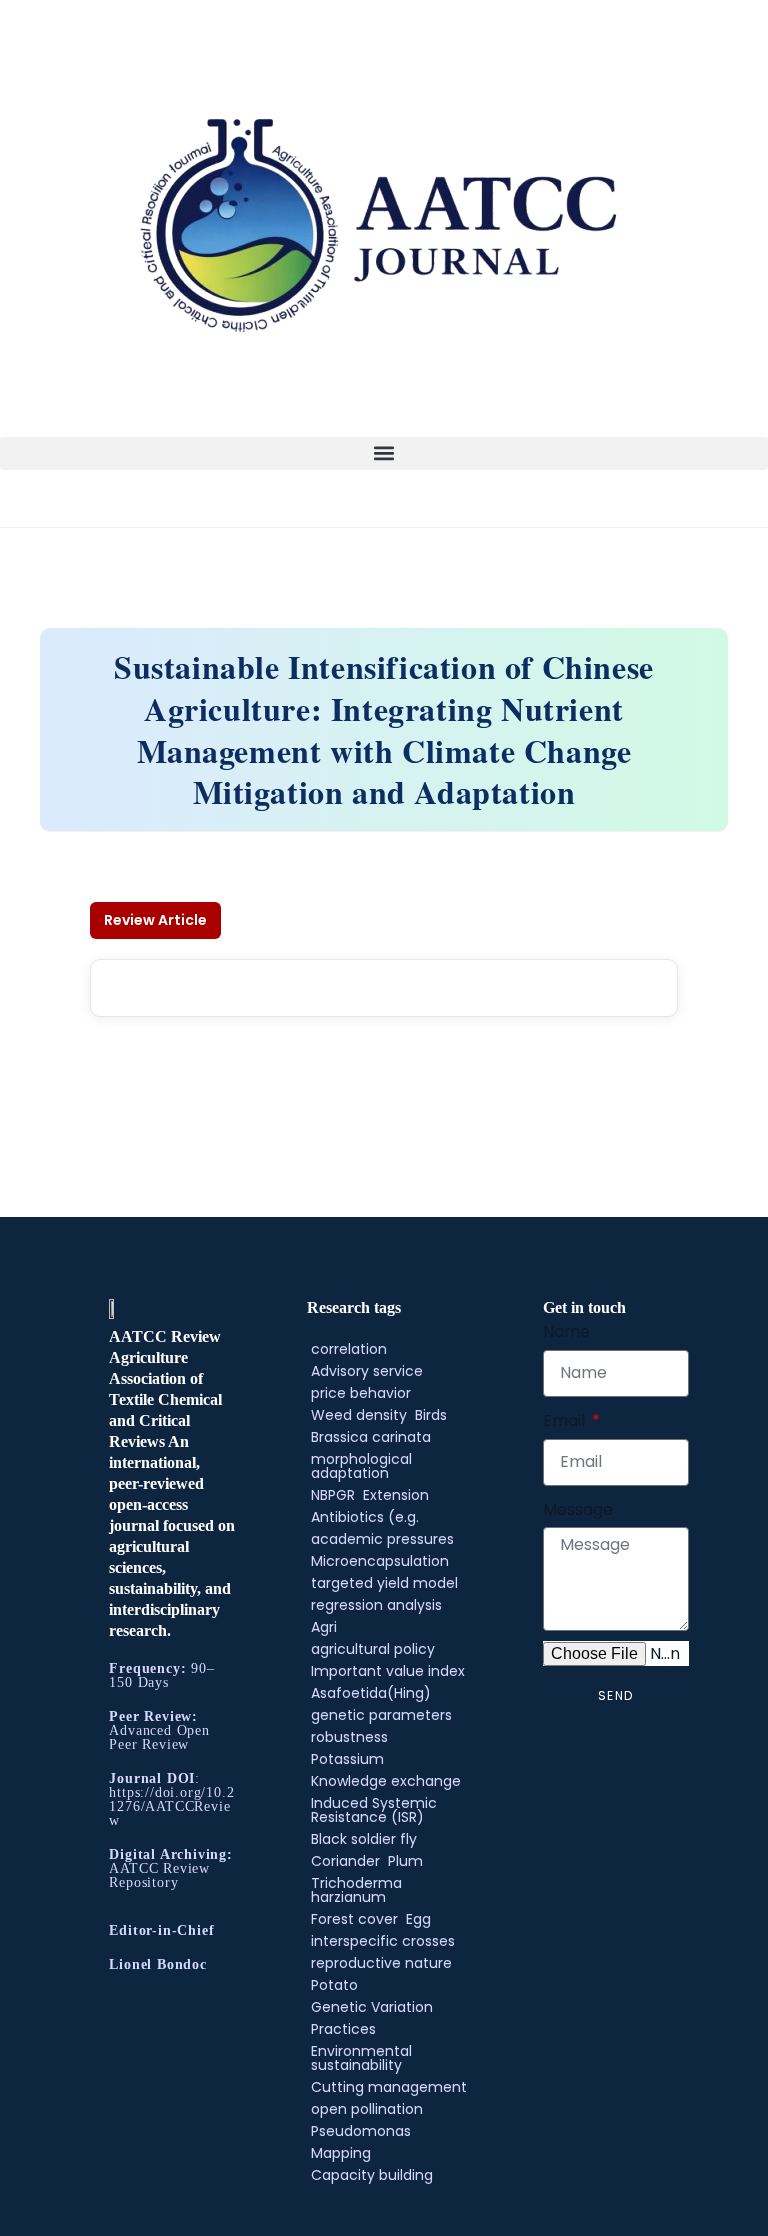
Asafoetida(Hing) (371, 1693)
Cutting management (389, 2087)
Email (566, 1420)
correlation (349, 1349)
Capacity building (372, 2175)
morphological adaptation (361, 1466)
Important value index (388, 1671)
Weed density (359, 1415)
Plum (405, 1861)
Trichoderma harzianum (356, 1890)
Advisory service (367, 1371)
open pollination (367, 2109)
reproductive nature (381, 1963)
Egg (418, 1919)
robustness (349, 1737)
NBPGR (333, 1495)
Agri (324, 1627)
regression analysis (376, 1605)
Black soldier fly (364, 1839)
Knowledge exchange (386, 1781)
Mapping (341, 2153)
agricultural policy (373, 1649)
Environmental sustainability (361, 2058)
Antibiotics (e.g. (365, 1517)
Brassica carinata (371, 1437)
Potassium (347, 1759)
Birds (431, 1415)
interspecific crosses (383, 1941)
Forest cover (354, 1919)
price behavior (361, 1393)
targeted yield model (384, 1583)
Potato (334, 1985)
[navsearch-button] (6, 483)
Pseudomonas (361, 2131)
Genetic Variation (372, 2007)
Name (566, 1331)
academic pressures (382, 1539)
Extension (396, 1495)
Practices (343, 2029)
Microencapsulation (380, 1561)
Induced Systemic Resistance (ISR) (374, 1810)
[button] (384, 453)
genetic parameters (381, 1715)
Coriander (345, 1861)
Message (578, 1509)
